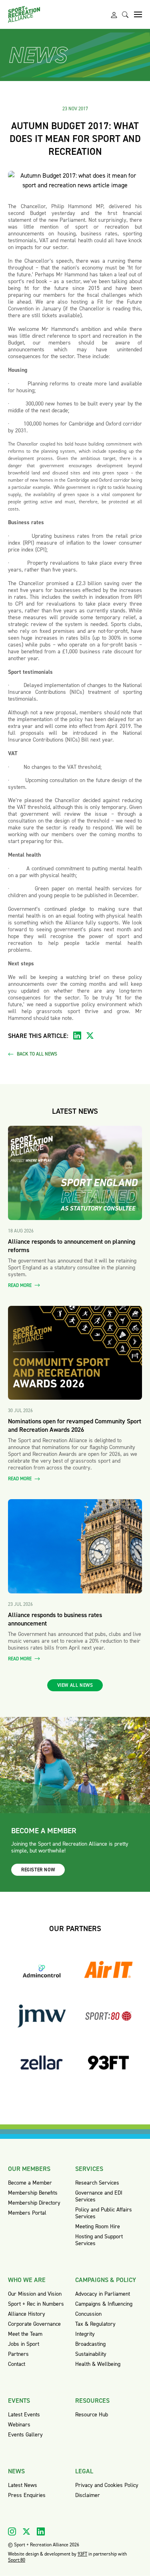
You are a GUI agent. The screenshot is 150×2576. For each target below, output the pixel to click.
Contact (17, 2364)
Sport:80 (17, 2560)
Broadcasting (90, 2344)
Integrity (85, 2334)
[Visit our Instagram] (12, 2531)
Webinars (19, 2425)
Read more (20, 1286)
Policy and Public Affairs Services (104, 2213)
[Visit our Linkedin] (41, 2531)
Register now (38, 1870)
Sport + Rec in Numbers (36, 2304)
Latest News (23, 2485)
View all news (75, 1685)
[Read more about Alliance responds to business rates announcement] (75, 1546)
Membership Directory (34, 2203)
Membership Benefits (33, 2193)
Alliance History (27, 2314)
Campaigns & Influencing (104, 2304)
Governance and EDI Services (99, 2196)
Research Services (97, 2183)
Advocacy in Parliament (103, 2294)
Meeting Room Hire (98, 2226)
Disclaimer (88, 2495)
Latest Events (24, 2415)
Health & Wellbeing (98, 2364)
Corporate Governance (34, 2324)
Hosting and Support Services (99, 2240)
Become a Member (30, 2183)
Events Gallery (25, 2435)
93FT (82, 2554)
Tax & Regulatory (95, 2324)
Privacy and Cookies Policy (107, 2485)
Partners (18, 2354)
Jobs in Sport (24, 2344)
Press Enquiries (27, 2495)
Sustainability (91, 2354)
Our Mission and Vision (35, 2294)
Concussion (88, 2314)
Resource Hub (92, 2415)
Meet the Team (25, 2334)
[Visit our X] (26, 2531)
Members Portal (27, 2213)
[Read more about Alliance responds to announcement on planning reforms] (75, 1173)
